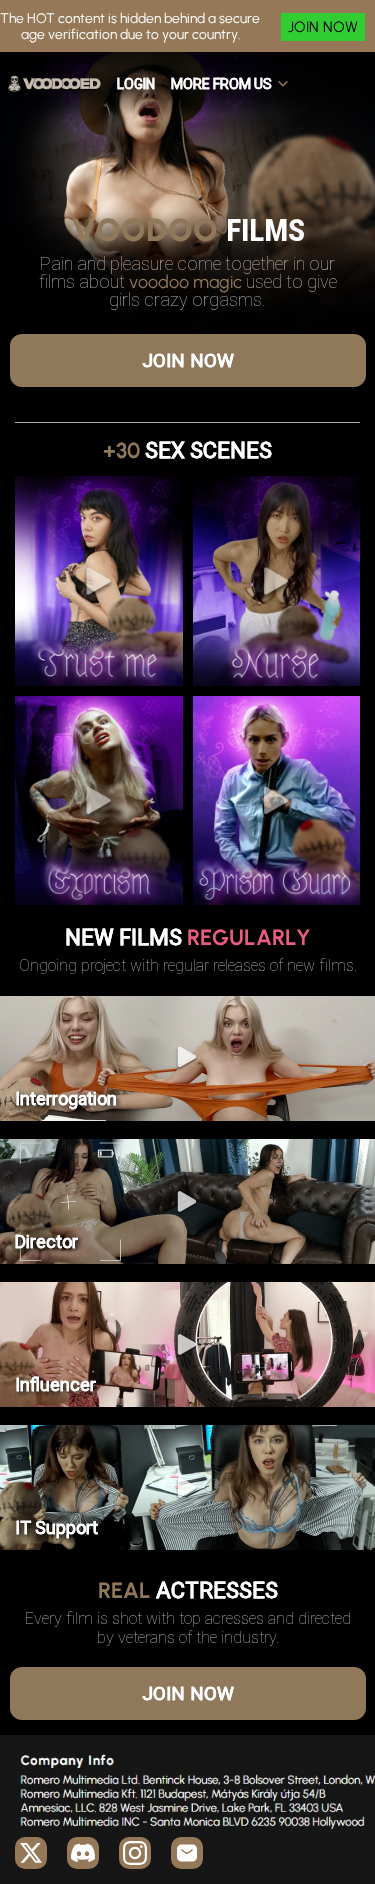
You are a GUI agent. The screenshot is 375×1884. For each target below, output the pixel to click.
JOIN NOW (323, 27)
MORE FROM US (221, 84)
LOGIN (136, 84)
